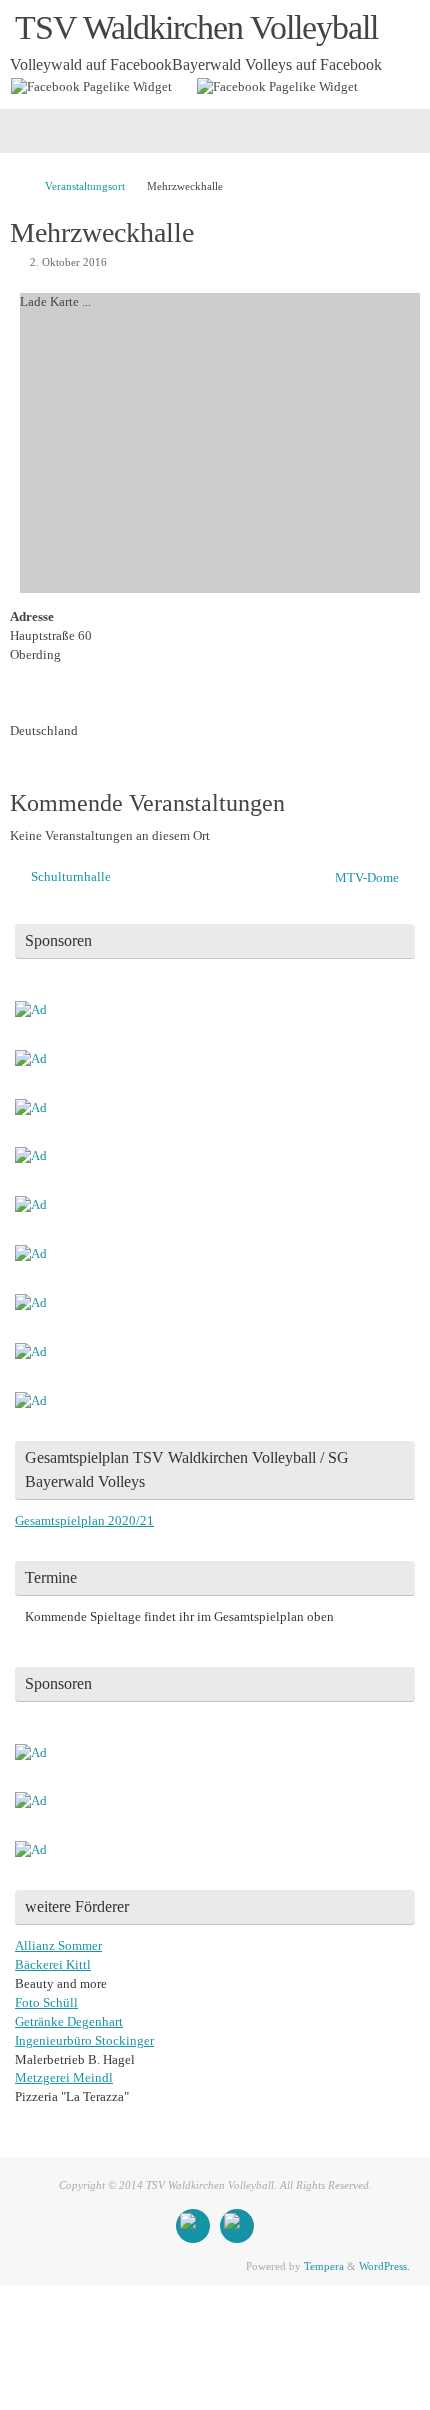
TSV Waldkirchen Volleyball (196, 28)
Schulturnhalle (69, 877)
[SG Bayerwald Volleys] (237, 2226)
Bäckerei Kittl (53, 1965)
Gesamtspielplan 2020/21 (84, 1521)
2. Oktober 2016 (68, 262)
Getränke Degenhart (69, 2022)
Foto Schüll (46, 2003)
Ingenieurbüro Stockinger (84, 2041)
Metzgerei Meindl (64, 2078)
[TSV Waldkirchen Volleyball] (193, 2226)
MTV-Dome (368, 878)
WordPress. (384, 2266)
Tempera (324, 2266)
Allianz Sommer (58, 1946)
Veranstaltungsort (85, 186)
